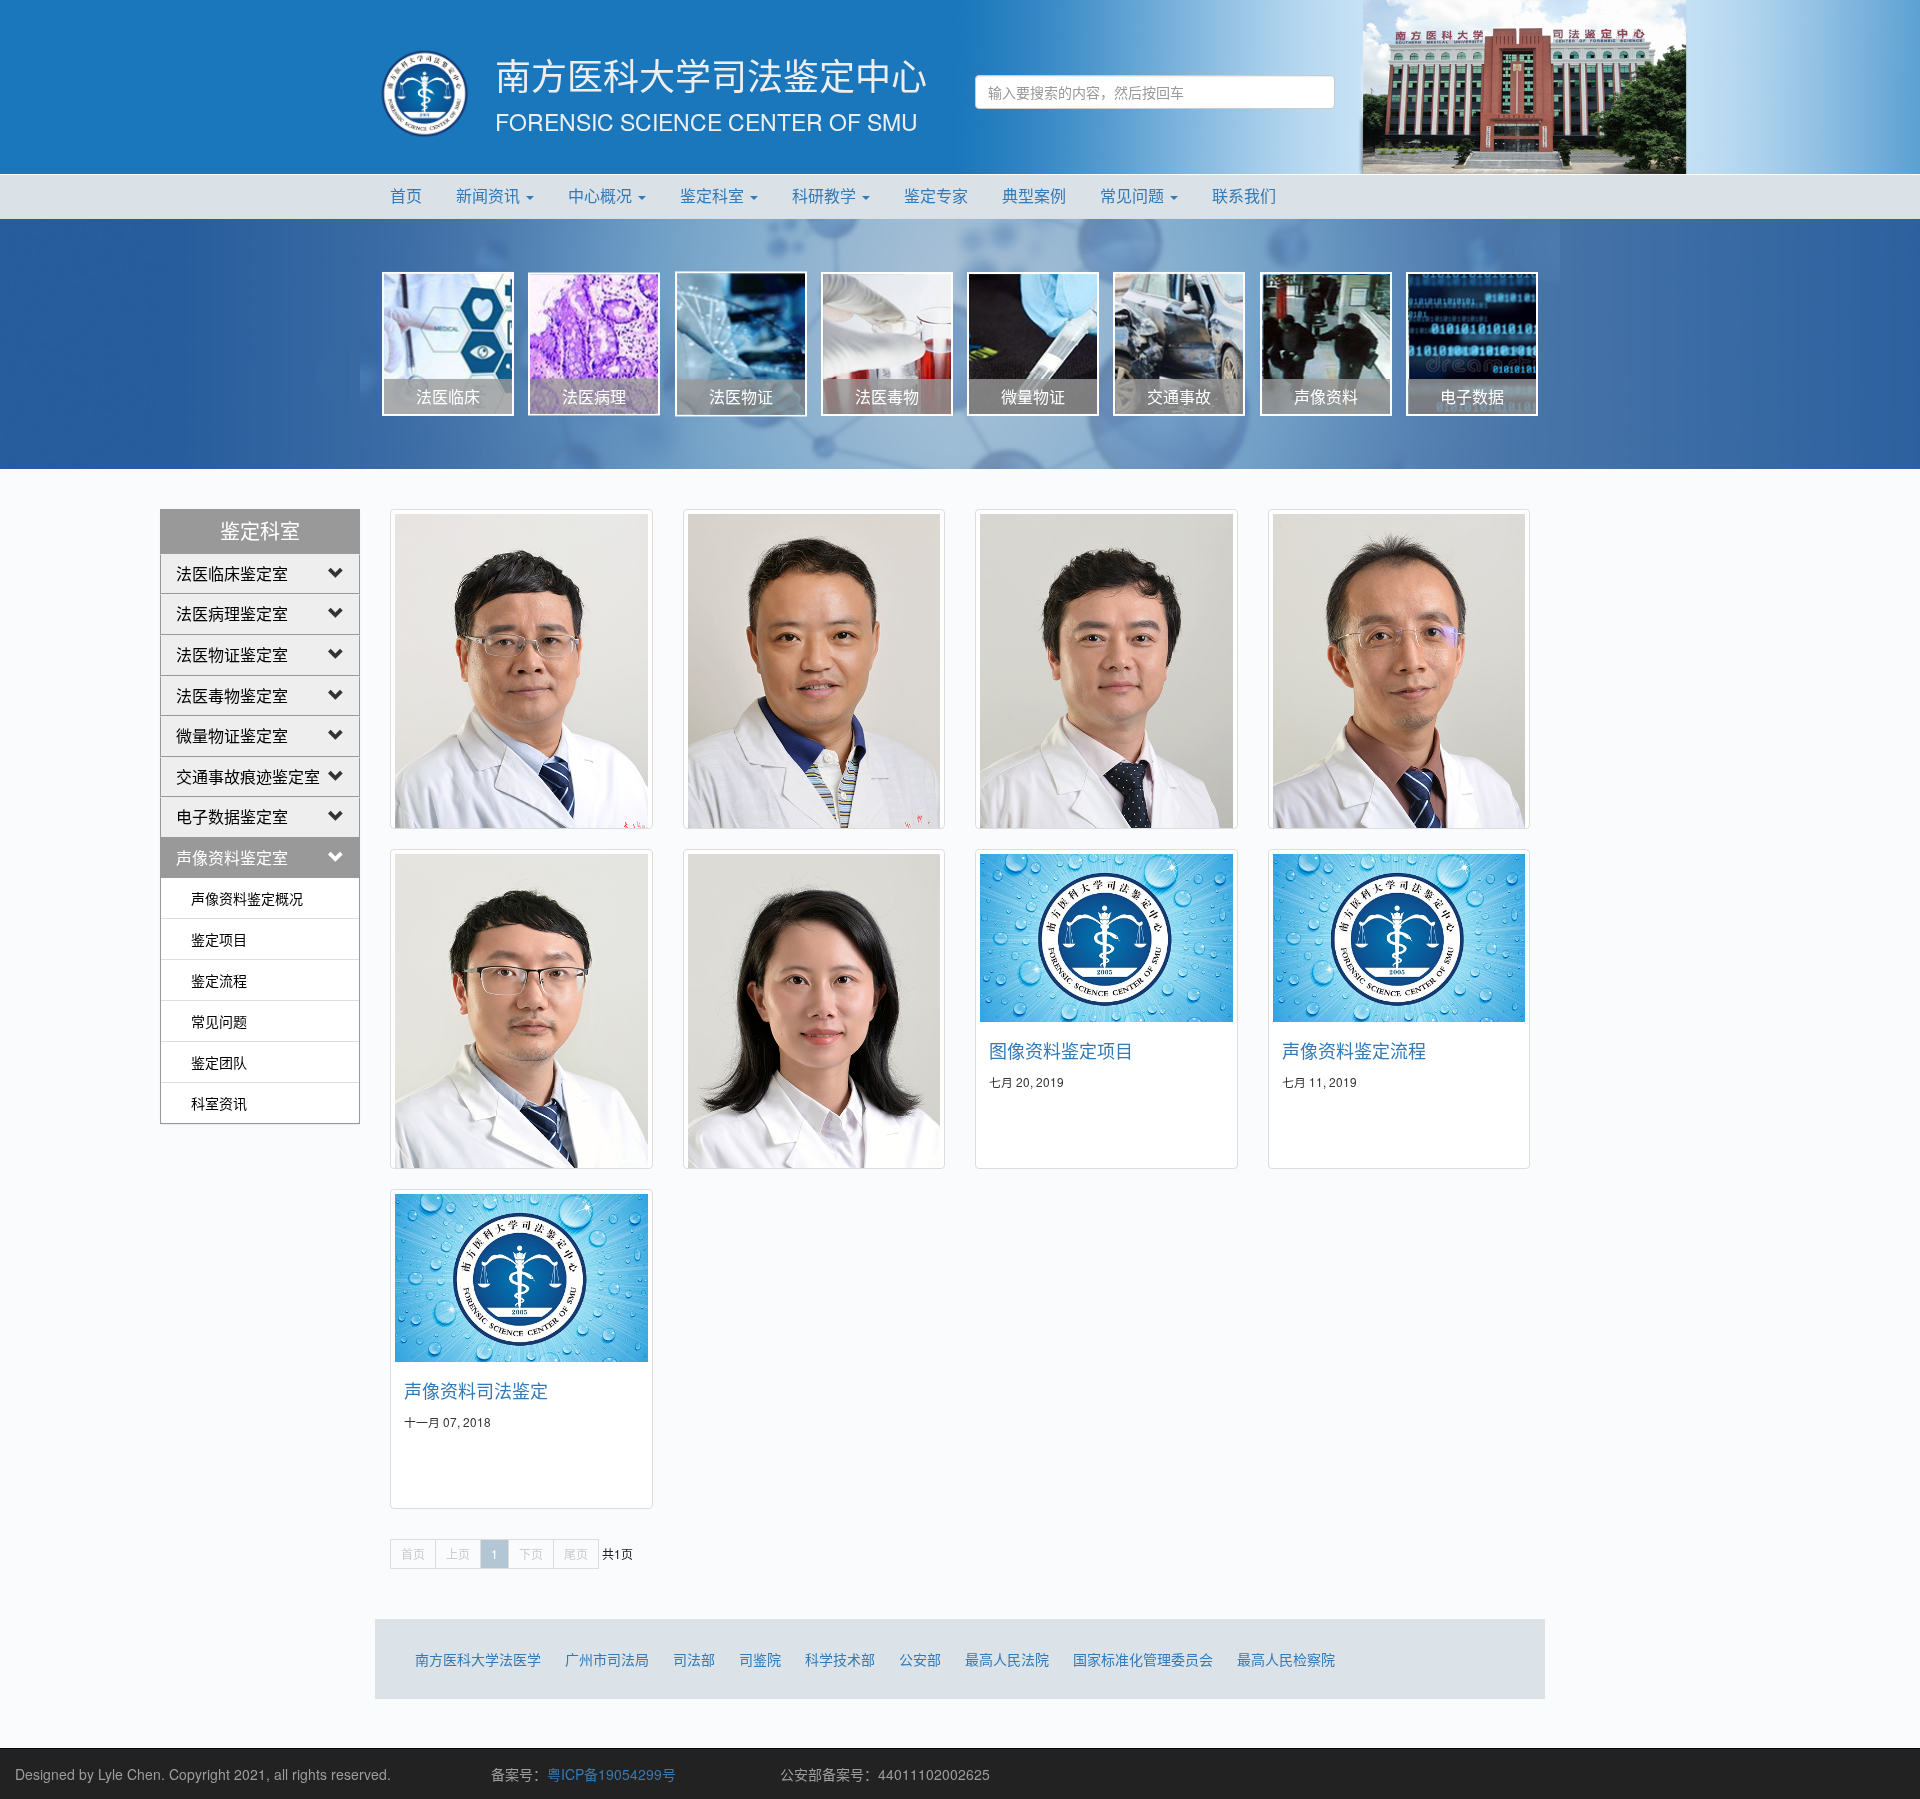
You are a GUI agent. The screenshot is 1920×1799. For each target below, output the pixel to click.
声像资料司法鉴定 (476, 1390)
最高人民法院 (1007, 1659)
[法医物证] (741, 342)
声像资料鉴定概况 (247, 898)
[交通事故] (1179, 342)
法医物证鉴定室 (232, 654)
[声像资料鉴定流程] (1399, 938)
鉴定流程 (219, 980)
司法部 (694, 1659)
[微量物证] (1033, 342)
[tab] (260, 574)
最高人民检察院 (1286, 1659)
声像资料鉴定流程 (1354, 1050)
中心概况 (602, 195)
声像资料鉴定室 (232, 857)
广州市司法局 (607, 1659)
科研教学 (826, 195)
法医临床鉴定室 (232, 573)
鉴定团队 (219, 1062)
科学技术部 (840, 1659)
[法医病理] (594, 342)
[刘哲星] (1106, 691)
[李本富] (814, 691)
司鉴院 (760, 1659)
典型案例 (1034, 195)
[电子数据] (1472, 342)
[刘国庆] (1399, 691)
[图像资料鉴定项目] (1106, 938)
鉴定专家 (936, 195)
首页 (406, 195)
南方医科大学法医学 (478, 1659)
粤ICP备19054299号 (611, 1774)
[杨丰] (521, 691)
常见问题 (1134, 195)
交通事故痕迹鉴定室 (248, 776)
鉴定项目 (219, 939)
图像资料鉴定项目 (1061, 1050)
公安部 (920, 1659)
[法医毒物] (887, 342)
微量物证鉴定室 (232, 735)
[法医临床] (448, 342)
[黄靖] (521, 1031)
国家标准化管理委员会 (1143, 1659)
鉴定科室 (714, 195)
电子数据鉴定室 (232, 816)
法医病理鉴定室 (232, 613)
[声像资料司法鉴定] (521, 1278)
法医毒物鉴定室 (232, 695)
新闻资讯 (490, 195)
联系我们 (1244, 195)
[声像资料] (1326, 342)
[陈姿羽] (814, 1031)
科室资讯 (219, 1103)
